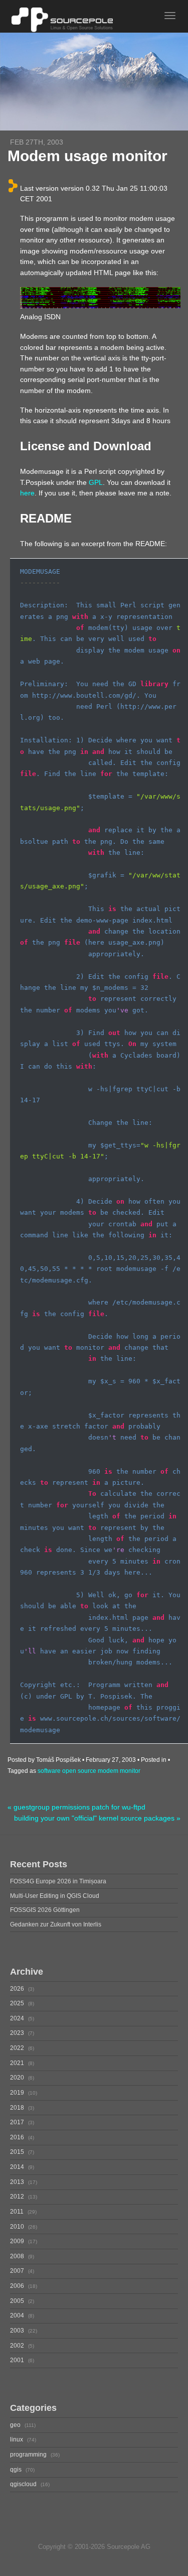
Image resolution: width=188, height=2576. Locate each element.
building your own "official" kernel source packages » (97, 1818)
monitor (130, 1771)
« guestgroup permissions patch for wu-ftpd (76, 1807)
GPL (96, 482)
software (49, 1771)
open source (79, 1771)
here (27, 493)
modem (108, 1771)
